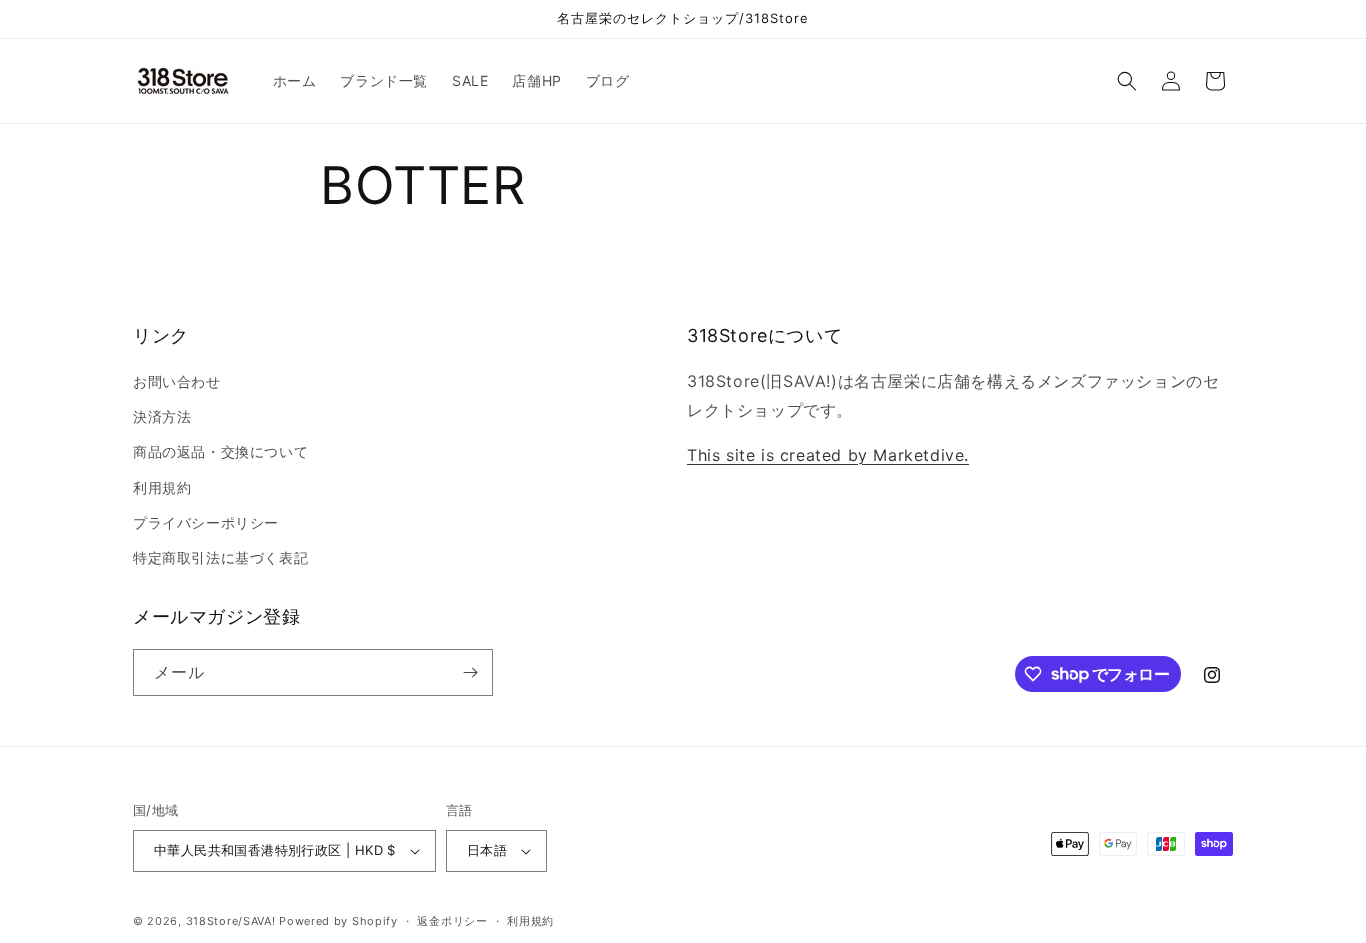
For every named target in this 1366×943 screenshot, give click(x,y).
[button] (1127, 81)
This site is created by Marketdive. (828, 455)
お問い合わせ (177, 381)
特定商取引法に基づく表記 (220, 557)
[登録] (470, 672)
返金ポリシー (452, 921)
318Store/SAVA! (231, 921)
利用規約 (162, 487)
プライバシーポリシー (206, 522)
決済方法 (162, 416)
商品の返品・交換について (220, 451)
